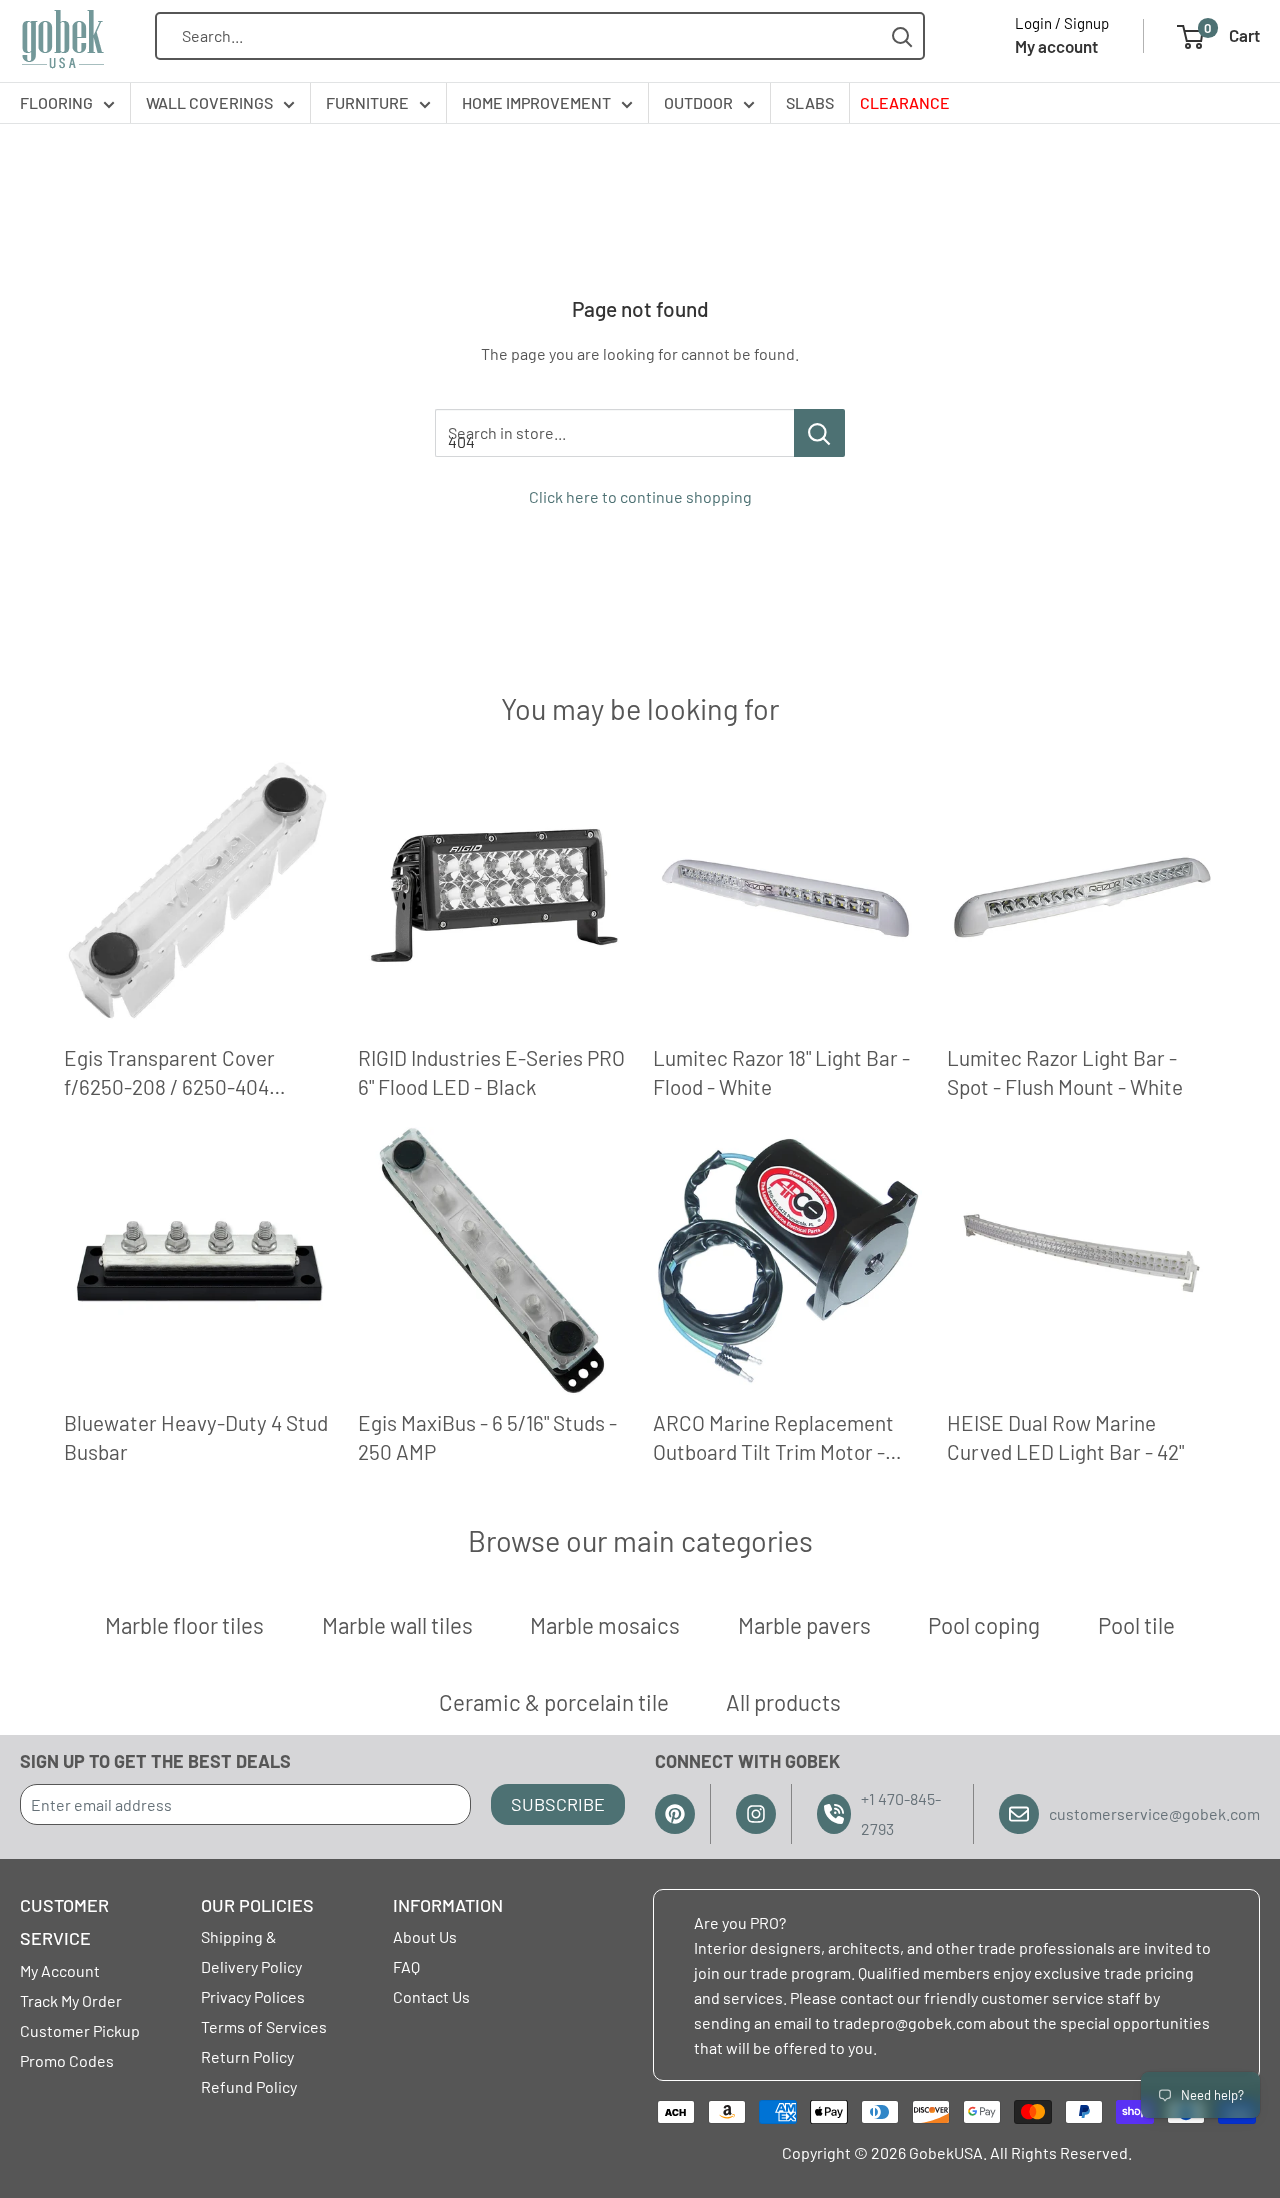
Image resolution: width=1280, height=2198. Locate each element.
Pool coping (984, 1625)
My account (1056, 46)
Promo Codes (67, 2060)
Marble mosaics (605, 1625)
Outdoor (698, 102)
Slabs (810, 102)
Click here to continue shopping (640, 496)
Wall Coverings (209, 102)
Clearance (905, 102)
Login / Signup (1062, 23)
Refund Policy (249, 2086)
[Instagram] (756, 1814)
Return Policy (247, 2056)
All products (783, 1702)
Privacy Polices (253, 1996)
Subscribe (558, 1804)
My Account (60, 1970)
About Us (425, 1936)
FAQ (406, 1966)
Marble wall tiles (397, 1625)
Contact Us (431, 1996)
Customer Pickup (80, 2030)
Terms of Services (264, 2026)
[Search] (902, 36)
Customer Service (64, 1922)
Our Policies (257, 1905)
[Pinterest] (675, 1814)
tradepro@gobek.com (909, 2022)
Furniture (367, 102)
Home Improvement (536, 102)
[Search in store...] (819, 433)
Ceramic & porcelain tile (554, 1702)
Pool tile (1136, 1625)
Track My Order (71, 2000)
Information (448, 1905)
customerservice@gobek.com (1154, 1813)
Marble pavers (804, 1625)
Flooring (56, 102)
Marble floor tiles (184, 1625)
